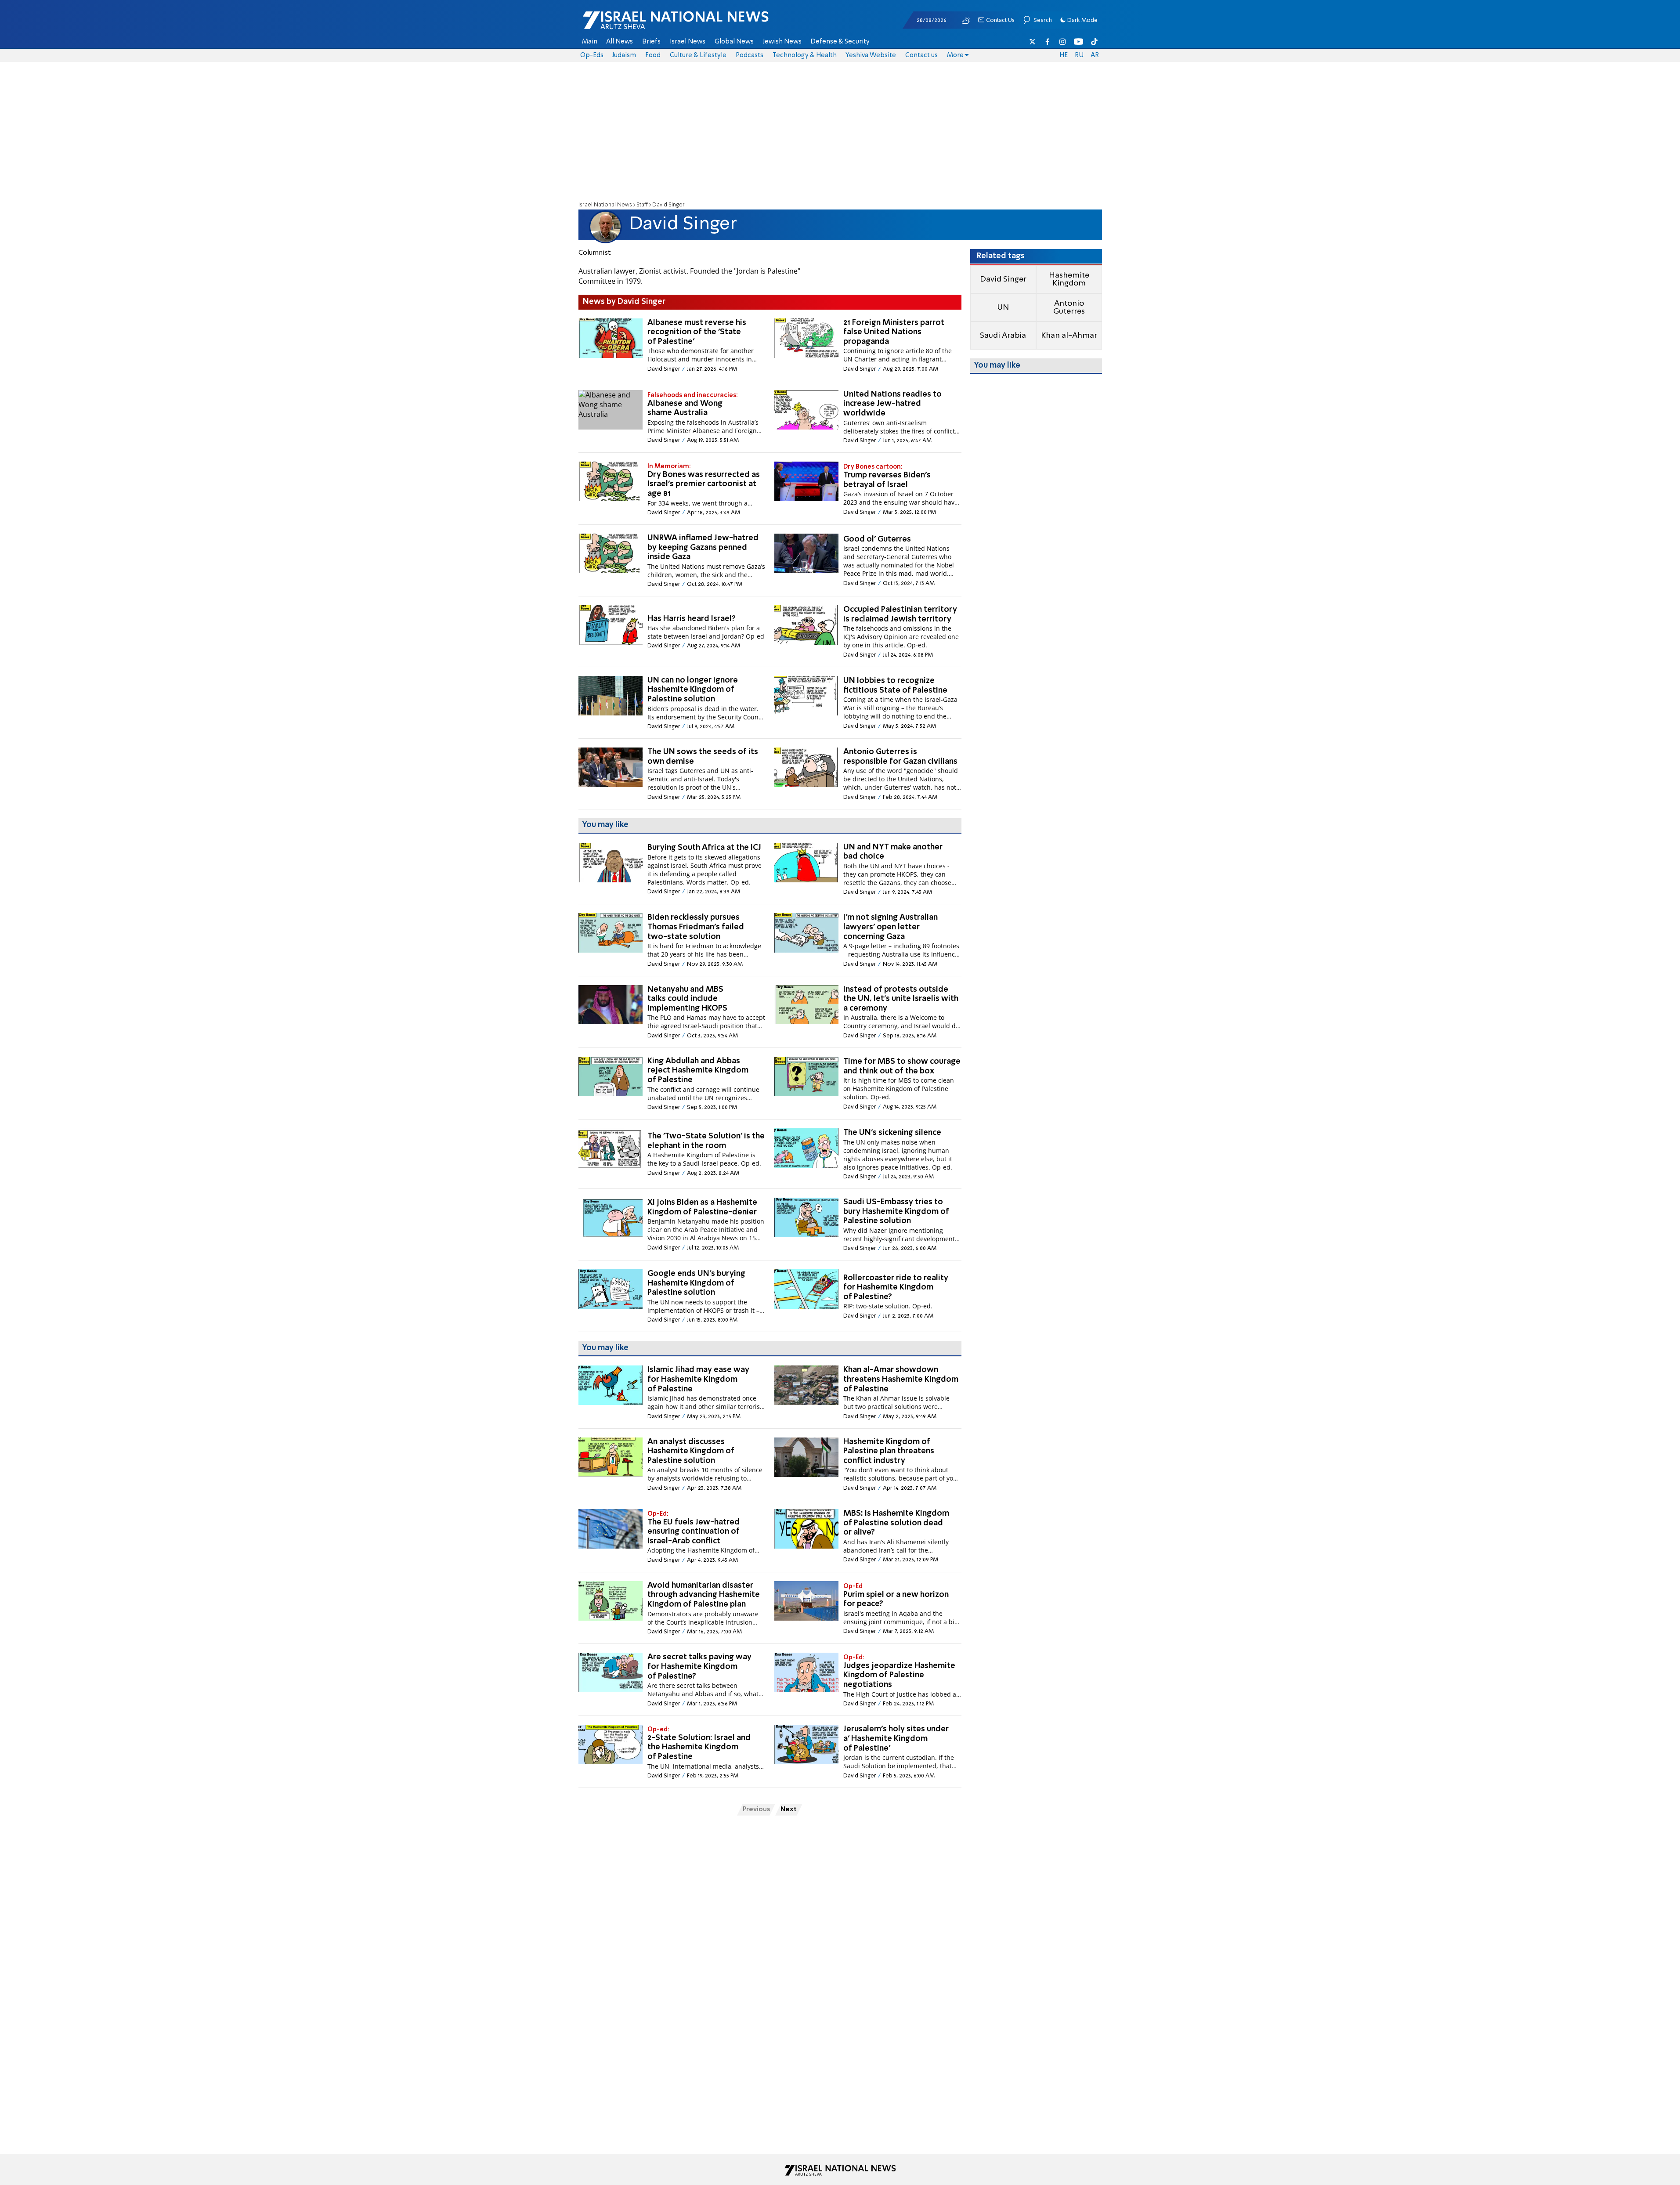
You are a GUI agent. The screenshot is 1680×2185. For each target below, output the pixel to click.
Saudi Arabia (1003, 336)
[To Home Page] (840, 2171)
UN (1003, 307)
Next (789, 1809)
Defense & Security (840, 42)
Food (653, 55)
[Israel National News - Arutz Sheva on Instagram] (1063, 42)
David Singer (1003, 279)
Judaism (624, 55)
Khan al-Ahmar (1069, 336)
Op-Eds (592, 55)
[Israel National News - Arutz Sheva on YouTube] (1078, 42)
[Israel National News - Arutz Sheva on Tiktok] (1094, 42)
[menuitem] (590, 42)
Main (590, 42)
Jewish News (782, 42)
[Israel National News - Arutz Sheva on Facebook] (1048, 42)
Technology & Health (805, 55)
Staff (642, 205)
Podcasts (750, 55)
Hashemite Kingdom (1069, 279)
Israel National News (605, 205)
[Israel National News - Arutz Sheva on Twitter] (1033, 42)
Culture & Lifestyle (698, 55)
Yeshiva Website (871, 55)
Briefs (651, 42)
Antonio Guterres (1069, 307)
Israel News (688, 42)
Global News (734, 42)
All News (620, 42)
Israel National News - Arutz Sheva (653, 25)
